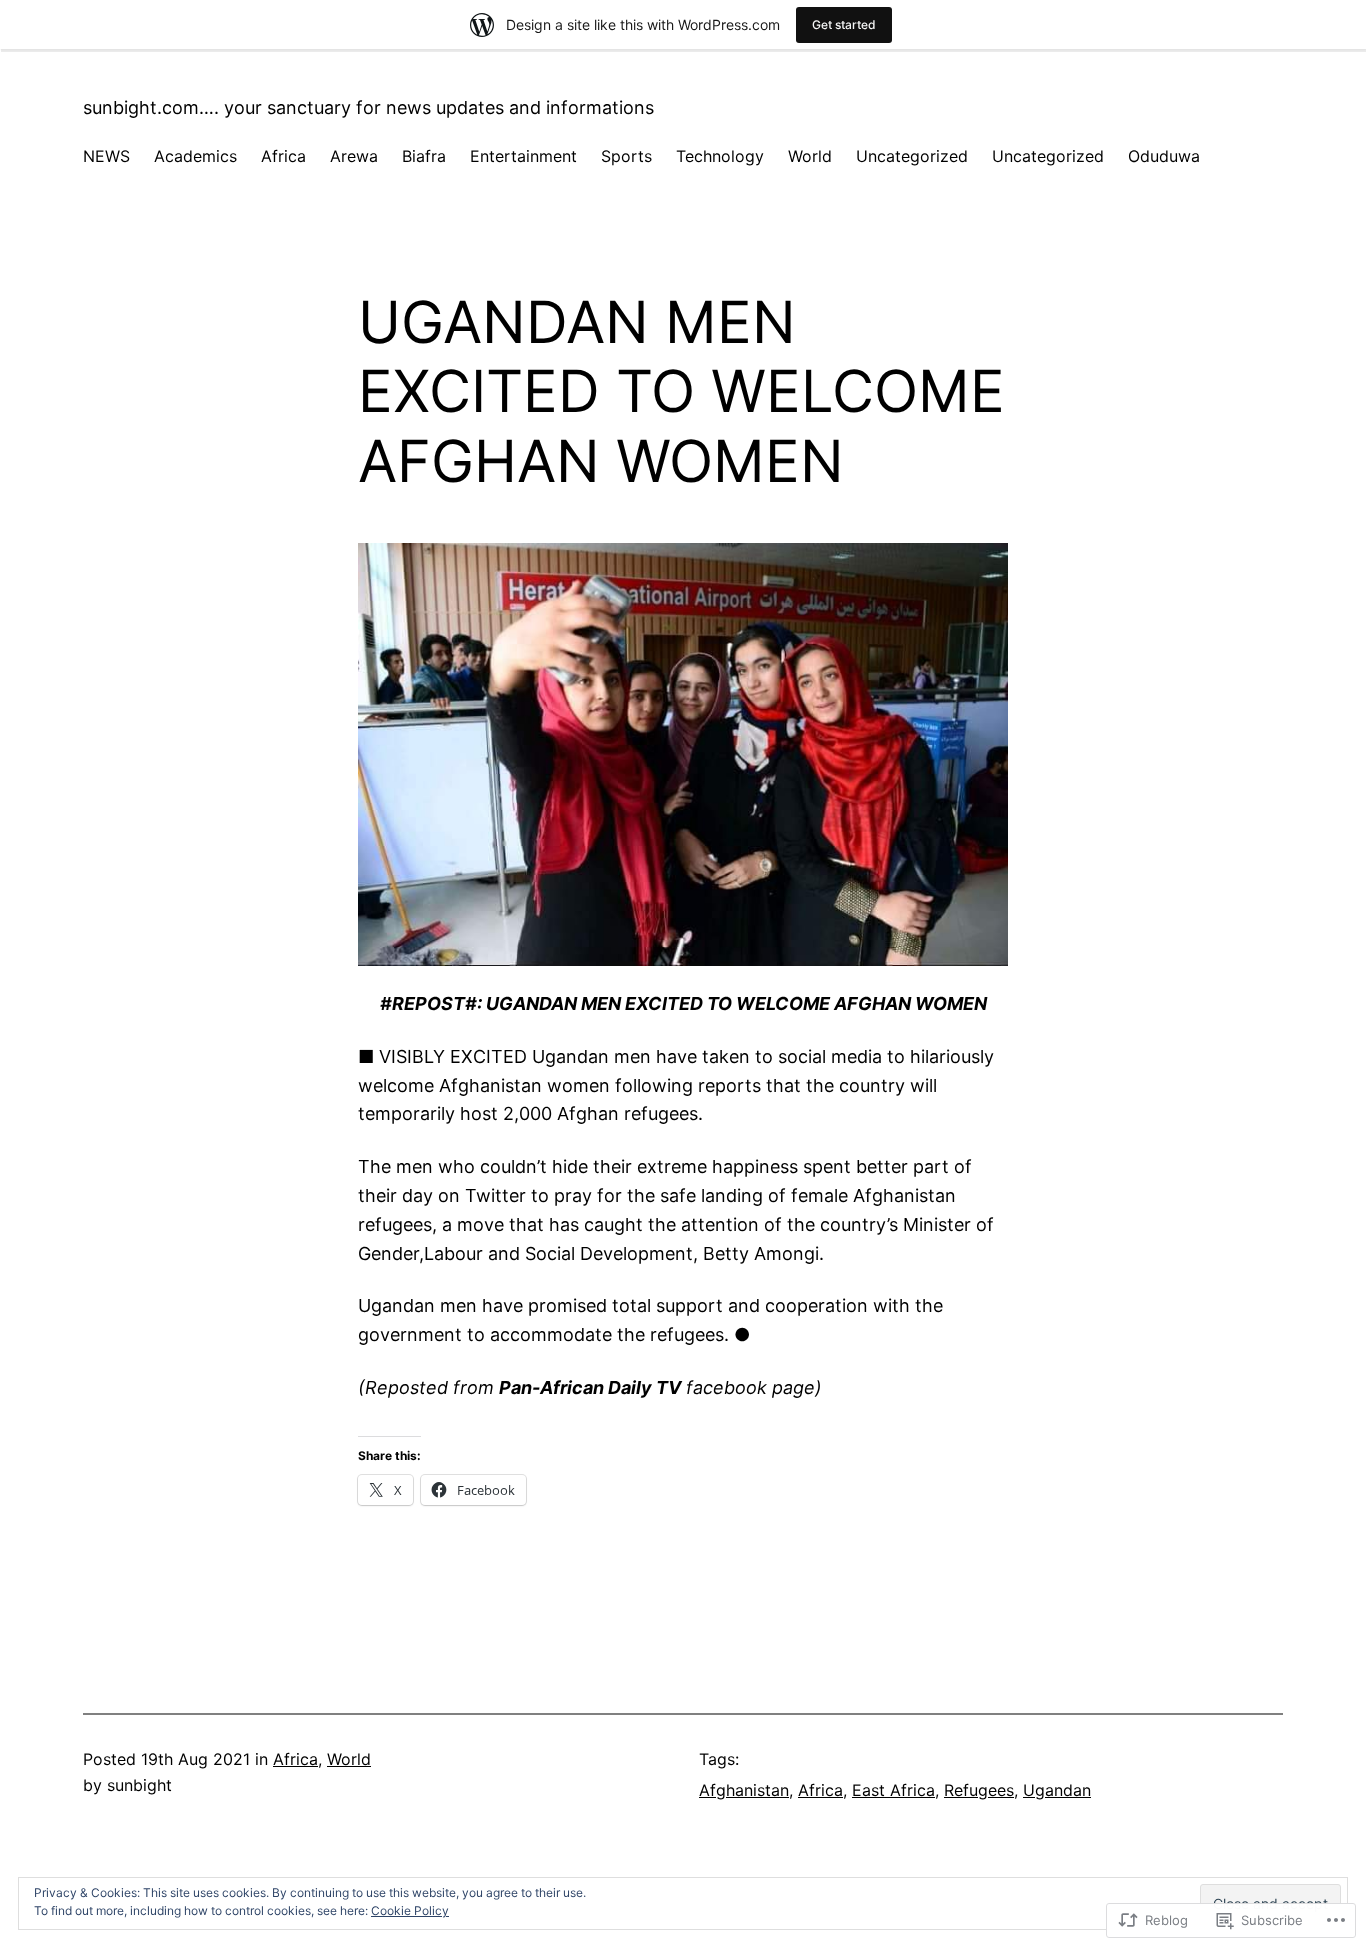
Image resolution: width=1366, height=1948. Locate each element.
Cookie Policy (410, 1910)
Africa (295, 1759)
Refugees (979, 1790)
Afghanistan (744, 1790)
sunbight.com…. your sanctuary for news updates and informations (368, 107)
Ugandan (1057, 1790)
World (349, 1759)
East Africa (893, 1790)
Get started (844, 24)
